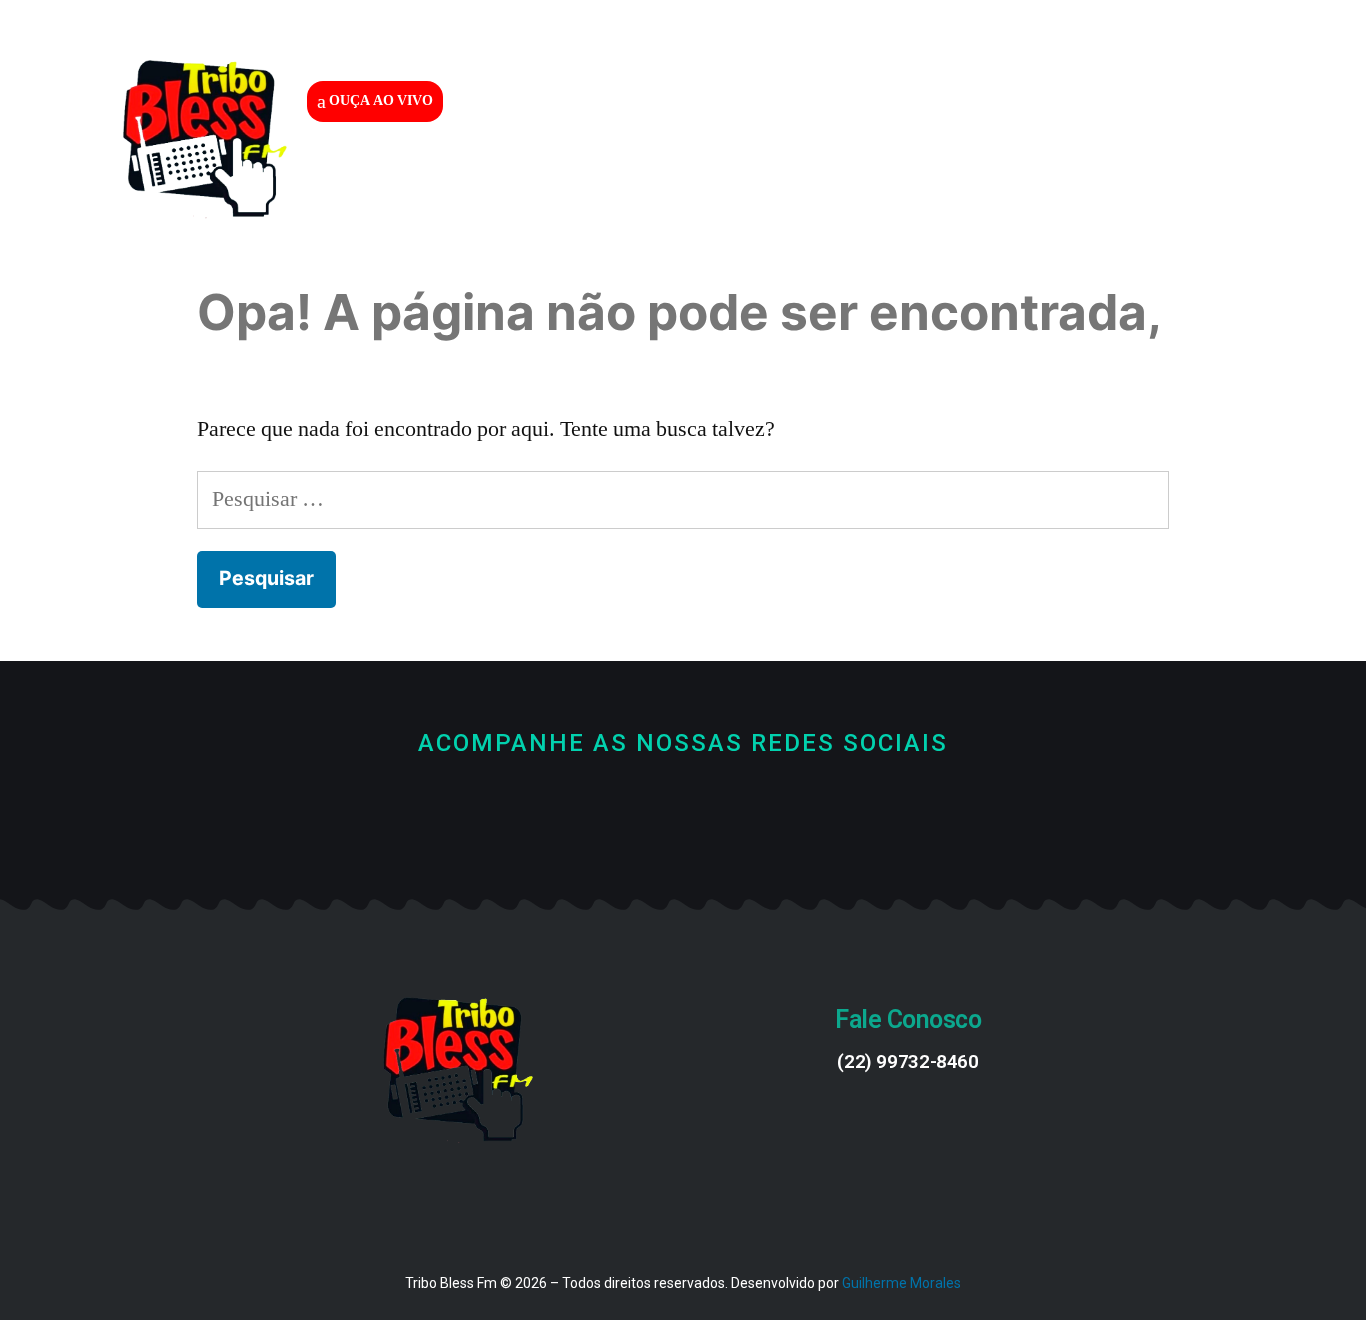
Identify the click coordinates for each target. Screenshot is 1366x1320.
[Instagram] (750, 813)
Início (577, 179)
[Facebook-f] (616, 813)
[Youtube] (683, 813)
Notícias (818, 179)
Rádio (691, 179)
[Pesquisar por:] (683, 499)
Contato (958, 179)
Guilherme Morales (901, 1283)
